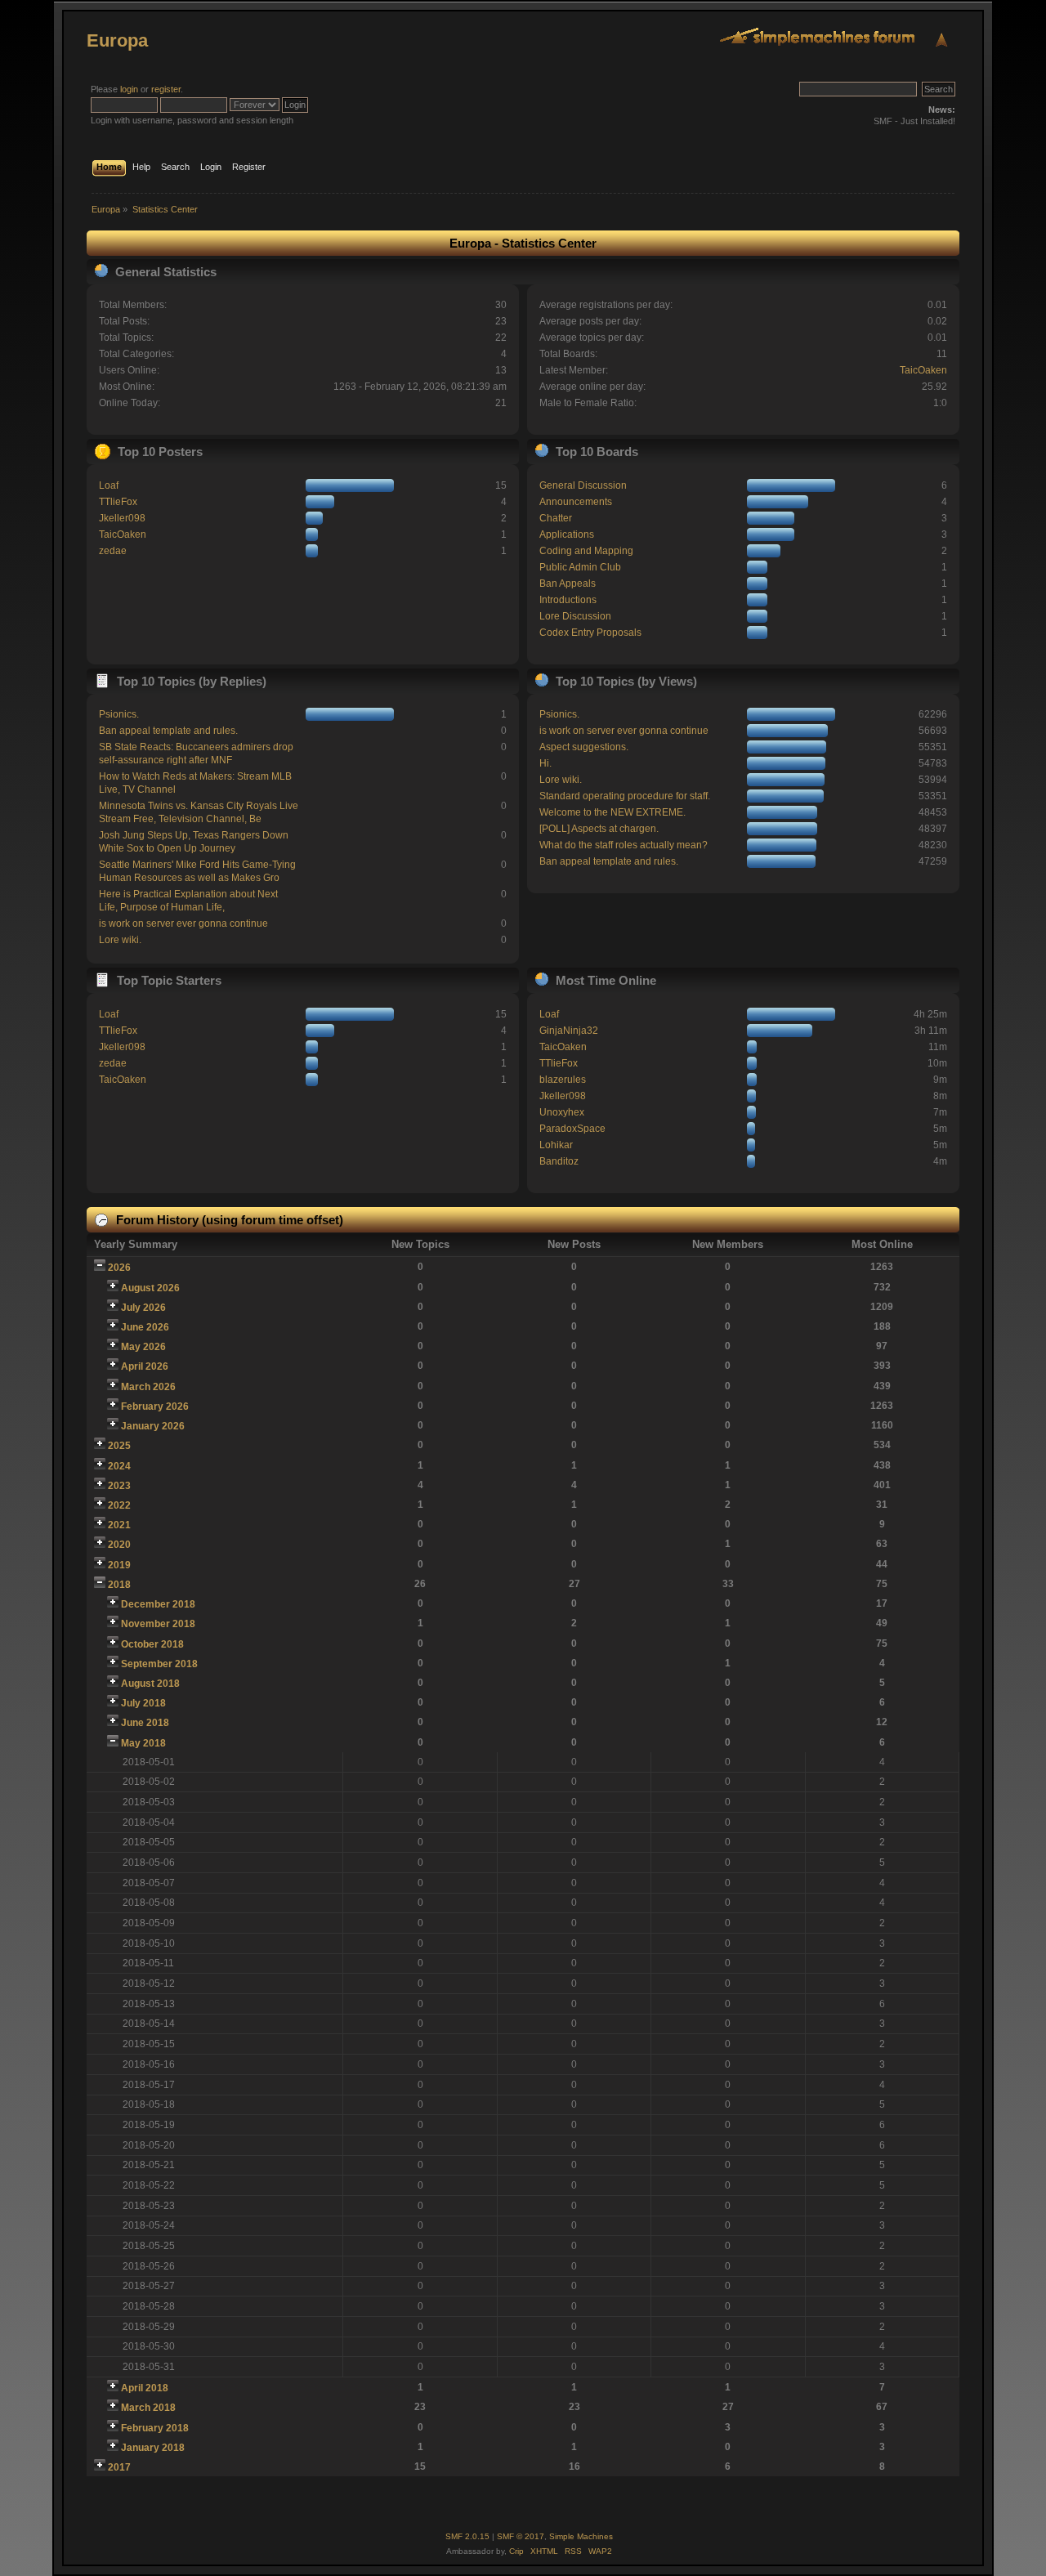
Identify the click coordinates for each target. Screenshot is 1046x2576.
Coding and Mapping (586, 551)
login (129, 89)
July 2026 (143, 1308)
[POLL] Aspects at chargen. (599, 829)
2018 (119, 1585)
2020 (119, 1545)
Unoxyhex (562, 1112)
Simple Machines (581, 2536)
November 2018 (158, 1624)
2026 (119, 1268)
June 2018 (145, 1723)
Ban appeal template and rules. (168, 731)
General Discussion (583, 485)
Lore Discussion (575, 616)
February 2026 (155, 1407)
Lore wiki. (120, 940)
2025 (119, 1446)
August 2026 (150, 1288)
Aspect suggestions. (584, 747)
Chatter (556, 518)
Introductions (568, 600)
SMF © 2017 (521, 2536)
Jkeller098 (122, 518)
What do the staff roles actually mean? (624, 845)
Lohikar (556, 1145)
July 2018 (143, 1703)
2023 (119, 1486)
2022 (119, 1505)
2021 (119, 1525)
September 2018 (159, 1664)
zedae (113, 551)
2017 (119, 2467)
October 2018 (152, 1644)
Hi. (545, 763)
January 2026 (153, 1426)
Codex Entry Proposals (590, 633)
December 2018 (158, 1604)
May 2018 (143, 1743)
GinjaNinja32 (569, 1031)
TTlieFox (118, 502)
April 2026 (145, 1366)
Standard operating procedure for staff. (625, 796)
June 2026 (145, 1327)
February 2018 (155, 2428)
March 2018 (148, 2408)
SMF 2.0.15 (467, 2536)
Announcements (576, 502)
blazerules (563, 1080)
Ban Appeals (568, 584)
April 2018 (145, 2388)
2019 (119, 1565)
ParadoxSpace (572, 1129)
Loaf (109, 485)
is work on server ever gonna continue (183, 924)
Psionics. (119, 714)
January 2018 (153, 2448)
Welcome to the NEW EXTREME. (612, 812)
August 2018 (150, 1684)
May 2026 (143, 1347)
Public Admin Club (580, 567)
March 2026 (148, 1387)
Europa (117, 40)
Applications (567, 534)
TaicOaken (923, 370)
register (166, 89)
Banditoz (559, 1161)
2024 (119, 1466)
